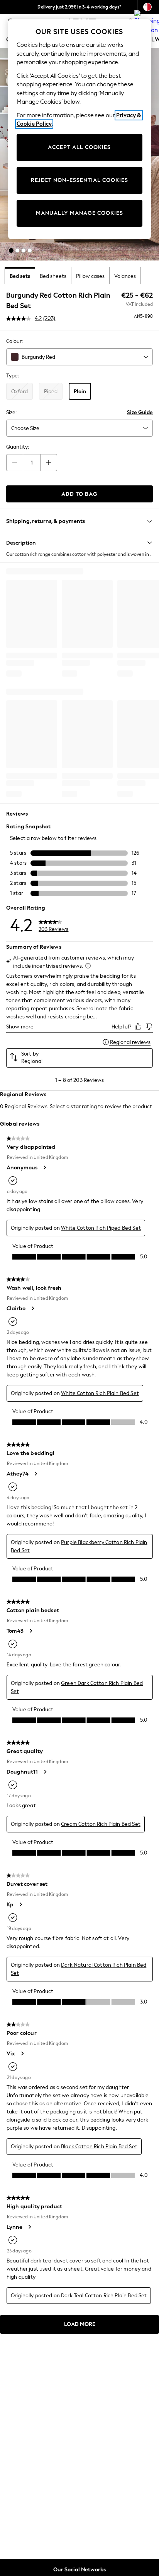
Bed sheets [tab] (53, 276)
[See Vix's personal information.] (22, 2053)
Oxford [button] (19, 392)
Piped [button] (51, 392)
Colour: (14, 341)
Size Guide (140, 412)
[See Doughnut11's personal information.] (45, 1772)
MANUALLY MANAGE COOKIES (79, 213)
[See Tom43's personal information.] (30, 1631)
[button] (11, 250)
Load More (80, 2324)
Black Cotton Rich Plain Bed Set (99, 2147)
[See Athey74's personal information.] (36, 1474)
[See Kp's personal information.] (20, 1904)
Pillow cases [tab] (90, 276)
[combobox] (79, 357)
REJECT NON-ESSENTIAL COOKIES (79, 180)
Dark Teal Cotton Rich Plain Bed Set (104, 2296)
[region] (80, 129)
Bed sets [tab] (20, 276)
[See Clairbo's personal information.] (32, 1308)
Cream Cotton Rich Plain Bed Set (101, 1824)
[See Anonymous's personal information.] (44, 1167)
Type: (13, 376)
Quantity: (18, 447)
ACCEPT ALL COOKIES (79, 147)
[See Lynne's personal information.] (29, 2227)
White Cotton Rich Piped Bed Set (101, 1228)
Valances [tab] (125, 276)
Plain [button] (80, 392)
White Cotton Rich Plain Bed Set (100, 1393)
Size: (11, 412)
